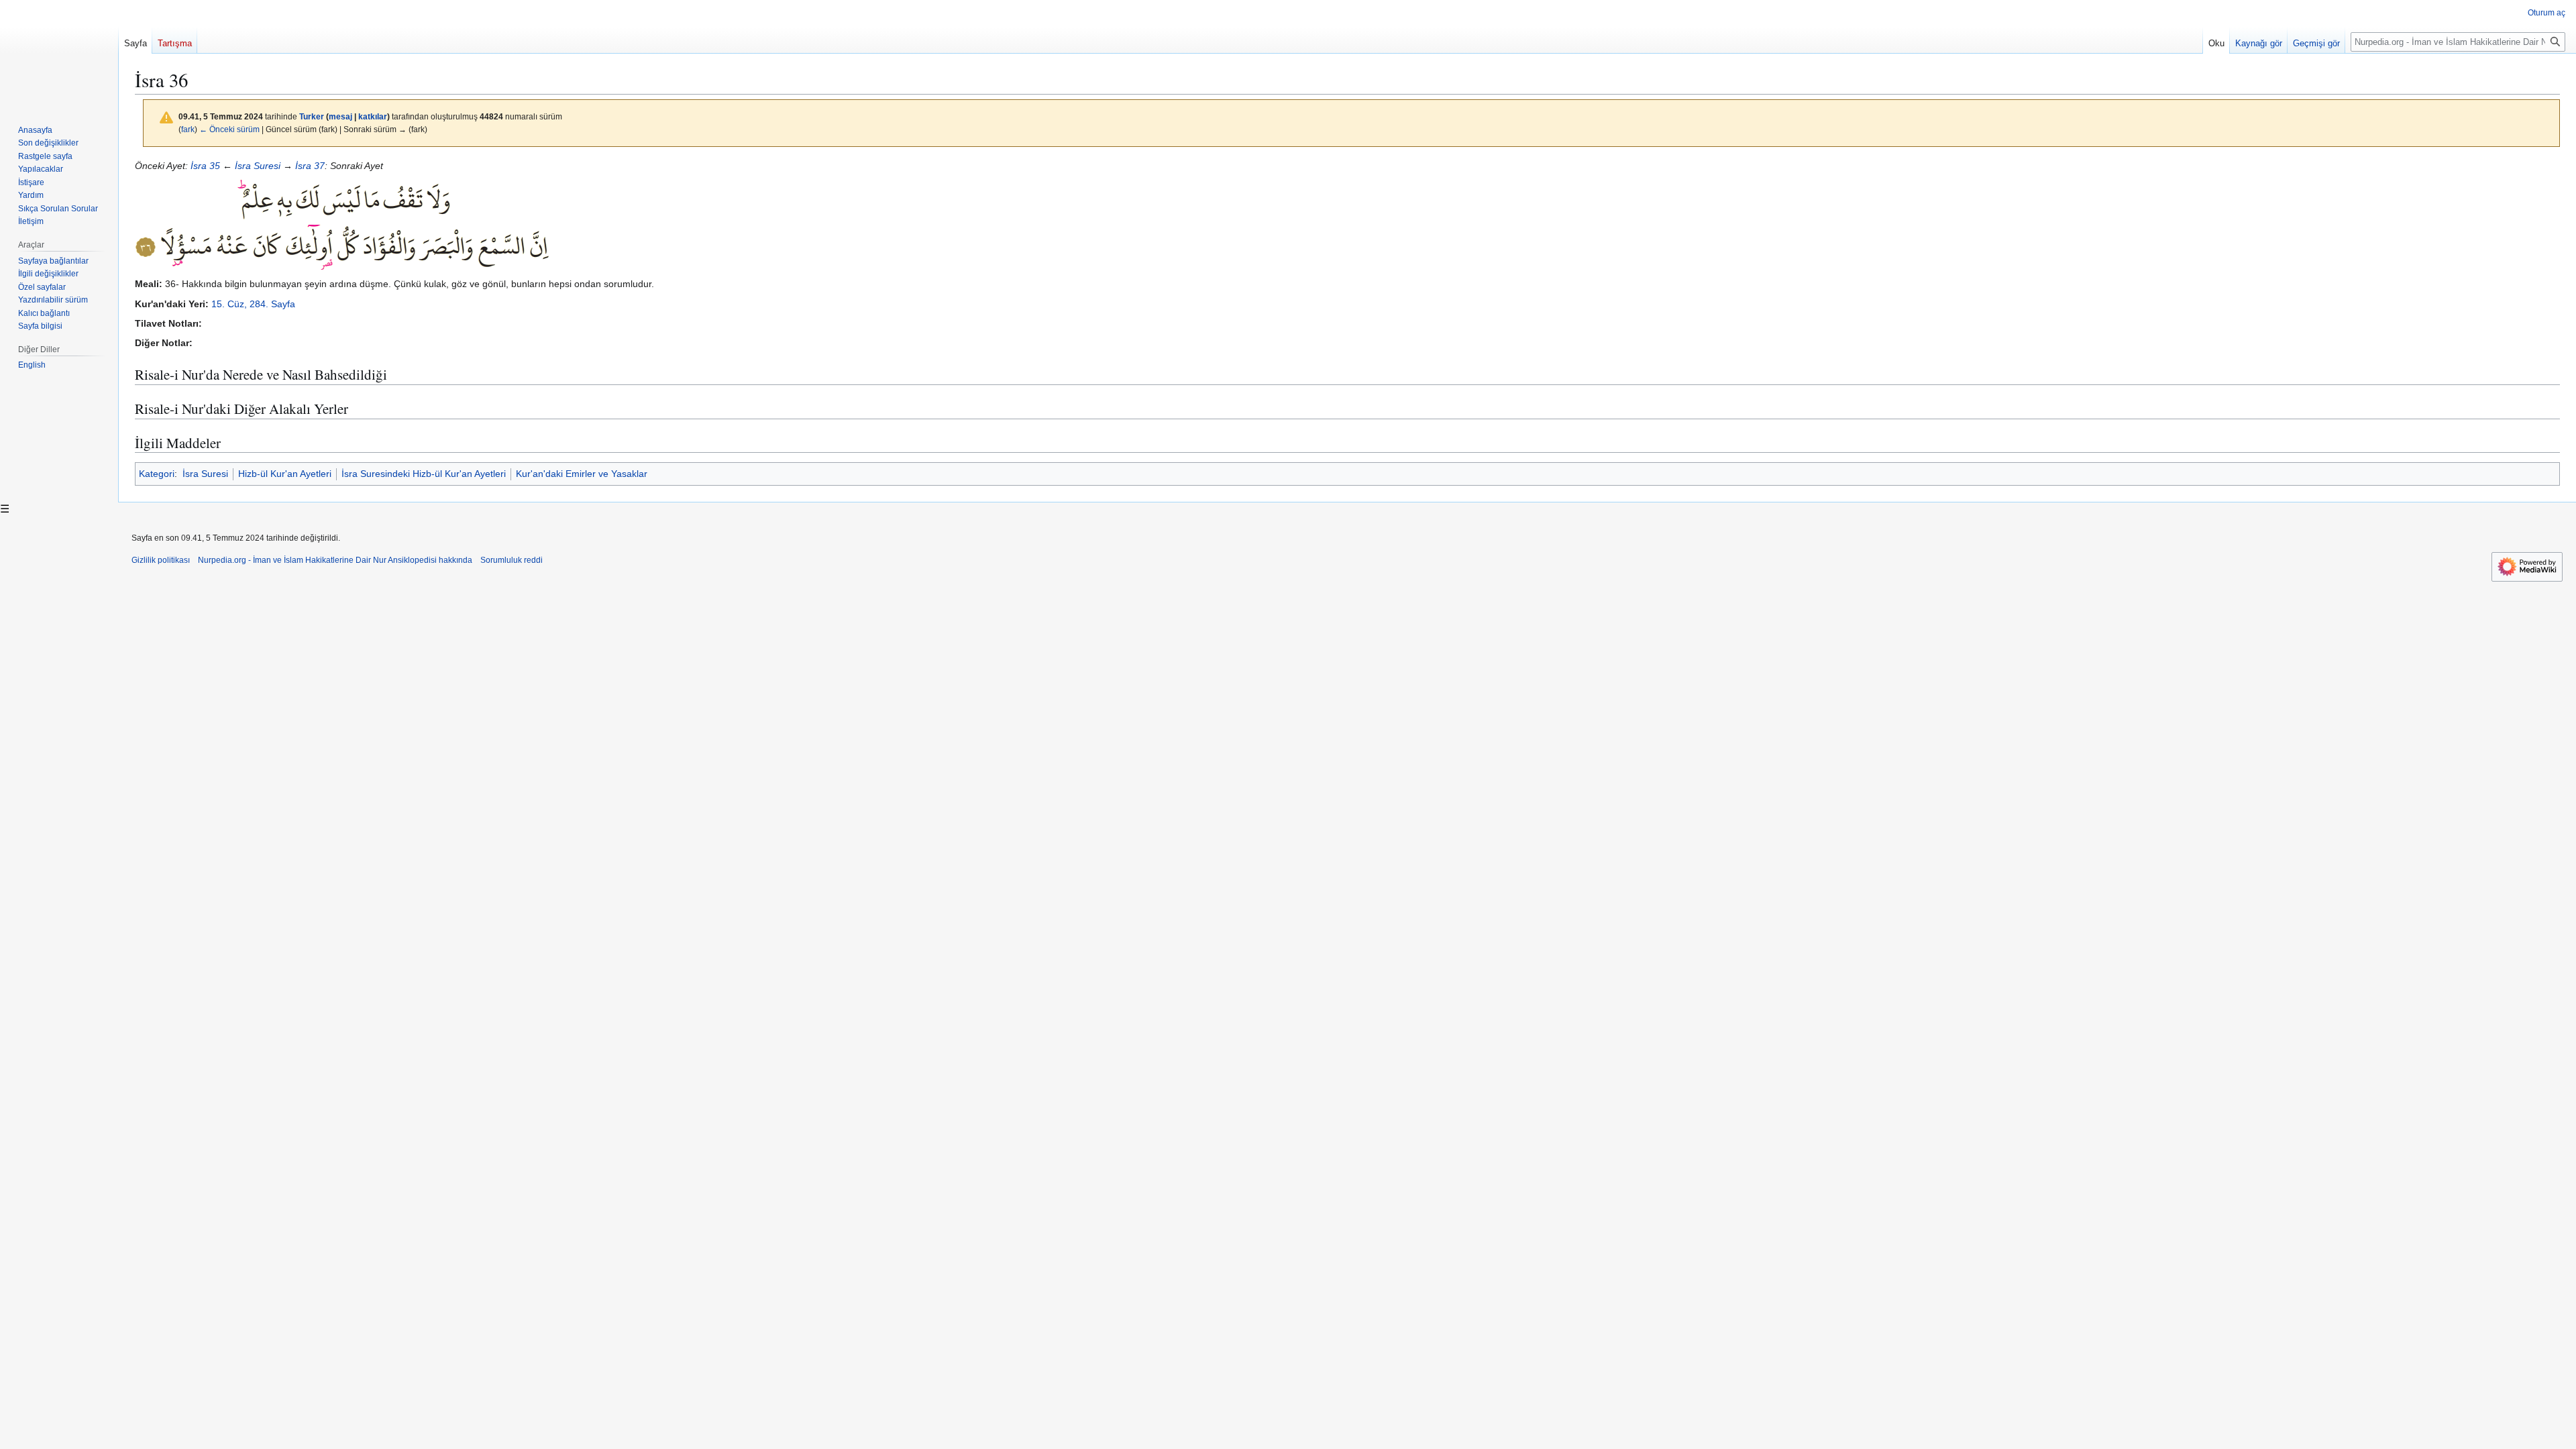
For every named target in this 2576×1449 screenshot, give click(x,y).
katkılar (373, 116)
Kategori (157, 474)
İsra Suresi (258, 166)
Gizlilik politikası (161, 560)
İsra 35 (205, 166)
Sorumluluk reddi (512, 560)
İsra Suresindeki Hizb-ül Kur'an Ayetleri (424, 474)
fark (188, 129)
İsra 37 (310, 166)
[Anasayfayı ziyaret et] (59, 54)
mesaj (340, 116)
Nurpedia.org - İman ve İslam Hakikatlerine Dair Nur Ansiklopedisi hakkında (335, 560)
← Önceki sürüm (229, 129)
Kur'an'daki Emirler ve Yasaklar (582, 474)
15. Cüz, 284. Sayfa (253, 304)
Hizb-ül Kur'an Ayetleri (285, 474)
